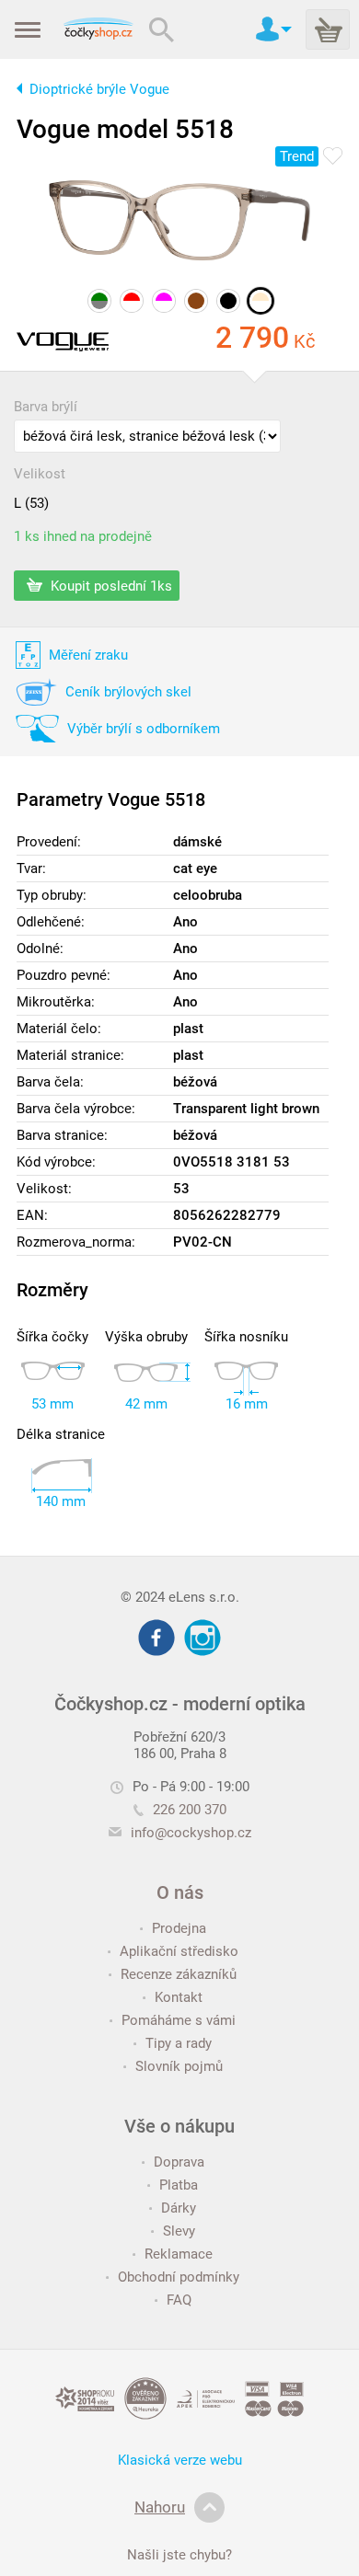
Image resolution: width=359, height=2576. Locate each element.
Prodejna (179, 1928)
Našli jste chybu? (179, 2555)
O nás (180, 1892)
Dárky (179, 2208)
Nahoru (160, 2507)
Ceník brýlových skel (128, 692)
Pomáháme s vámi (179, 2020)
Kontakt (179, 1997)
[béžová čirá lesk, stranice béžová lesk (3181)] (261, 301)
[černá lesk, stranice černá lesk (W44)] (228, 301)
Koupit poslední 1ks (110, 585)
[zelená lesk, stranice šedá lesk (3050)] (99, 301)
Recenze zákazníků (179, 1974)
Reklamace (179, 2254)
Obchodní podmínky (179, 2277)
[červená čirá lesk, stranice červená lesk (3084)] (132, 301)
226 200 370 (190, 1810)
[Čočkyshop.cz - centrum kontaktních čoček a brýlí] (98, 29)
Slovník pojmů (179, 2066)
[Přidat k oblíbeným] (333, 157)
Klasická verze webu (180, 2460)
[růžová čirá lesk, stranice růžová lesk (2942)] (164, 301)
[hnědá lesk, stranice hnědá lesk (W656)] (196, 301)
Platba (179, 2185)
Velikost (40, 474)
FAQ (179, 2300)
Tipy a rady (179, 2043)
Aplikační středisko (179, 1951)
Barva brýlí (46, 407)
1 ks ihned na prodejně (83, 536)
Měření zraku (88, 655)
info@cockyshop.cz (191, 1833)
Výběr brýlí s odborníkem (144, 729)
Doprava (179, 2162)
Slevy (179, 2231)
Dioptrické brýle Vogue (99, 89)
